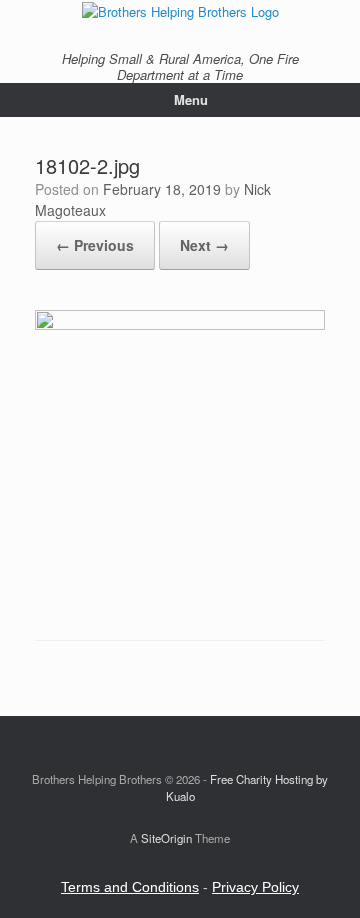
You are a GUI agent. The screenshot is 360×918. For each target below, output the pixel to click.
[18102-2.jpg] (180, 324)
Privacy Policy (255, 887)
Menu (191, 99)
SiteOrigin (166, 838)
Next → (204, 245)
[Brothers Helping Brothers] (180, 10)
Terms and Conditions (130, 887)
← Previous (95, 245)
